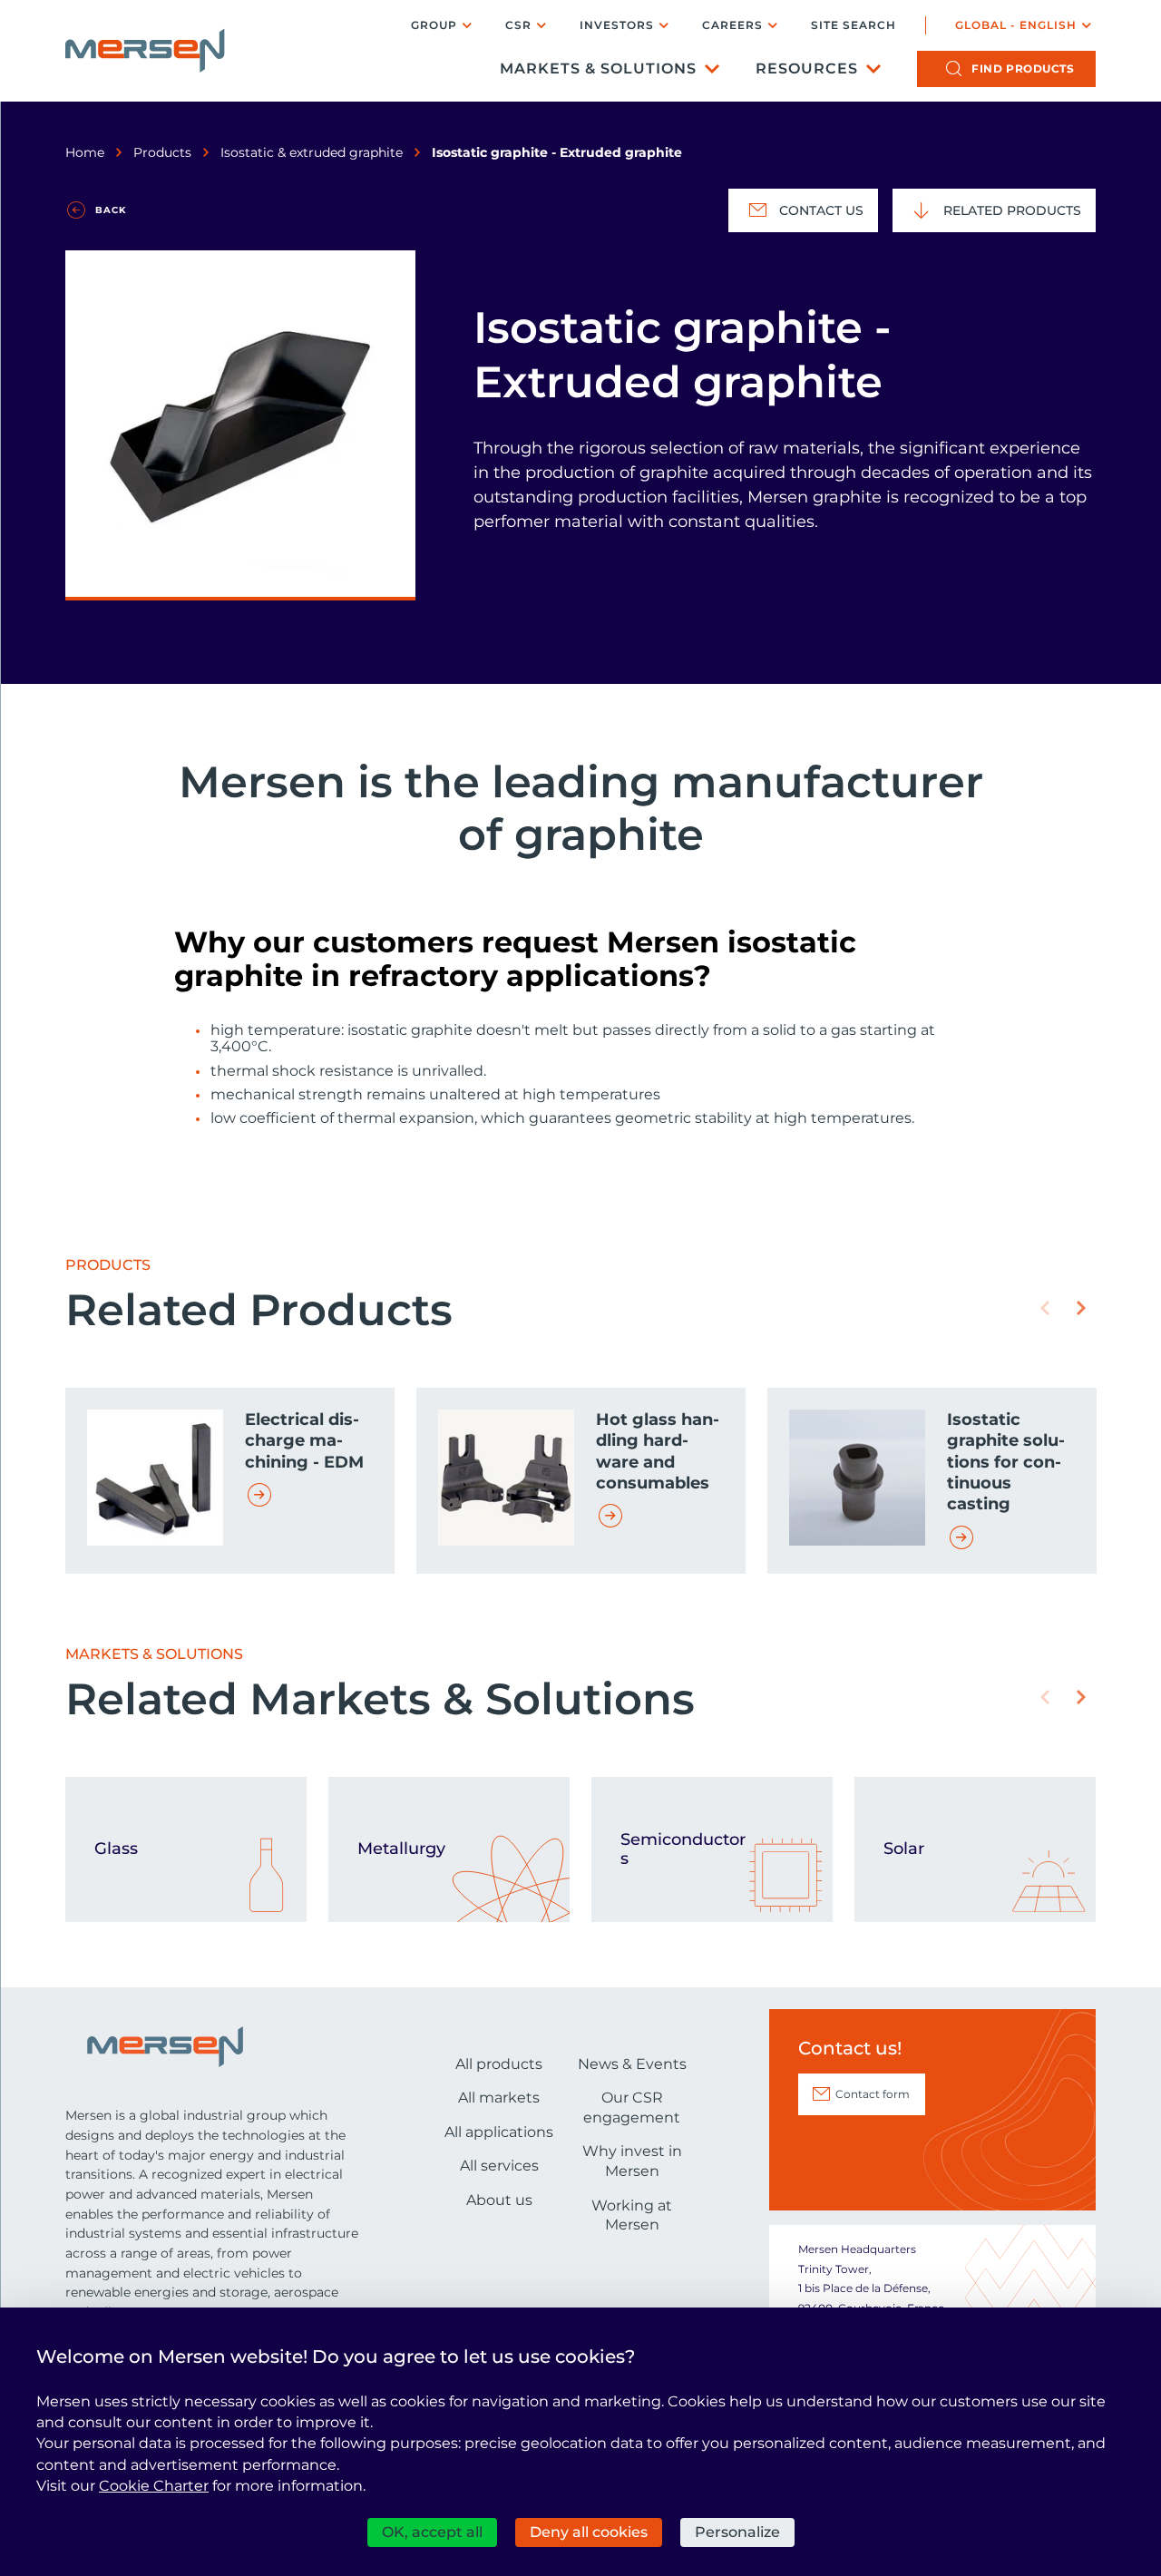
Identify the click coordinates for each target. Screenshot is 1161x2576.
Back (111, 210)
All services (499, 2166)
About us (499, 2200)
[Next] (1081, 1308)
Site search (854, 25)
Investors (617, 25)
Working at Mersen (632, 2215)
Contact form (873, 2094)
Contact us (821, 210)
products (1023, 68)
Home (85, 152)
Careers (732, 25)
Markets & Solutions (598, 68)
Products (162, 152)
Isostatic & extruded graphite (312, 152)
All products (499, 2064)
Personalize (737, 2532)
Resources (807, 68)
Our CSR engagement (632, 2108)
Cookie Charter (154, 2486)
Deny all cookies (589, 2532)
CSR (518, 25)
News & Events (632, 2064)
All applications (499, 2132)
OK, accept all (432, 2532)
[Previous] (1045, 1308)
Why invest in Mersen (632, 2161)
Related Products (1012, 210)
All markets (499, 2098)
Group (434, 25)
